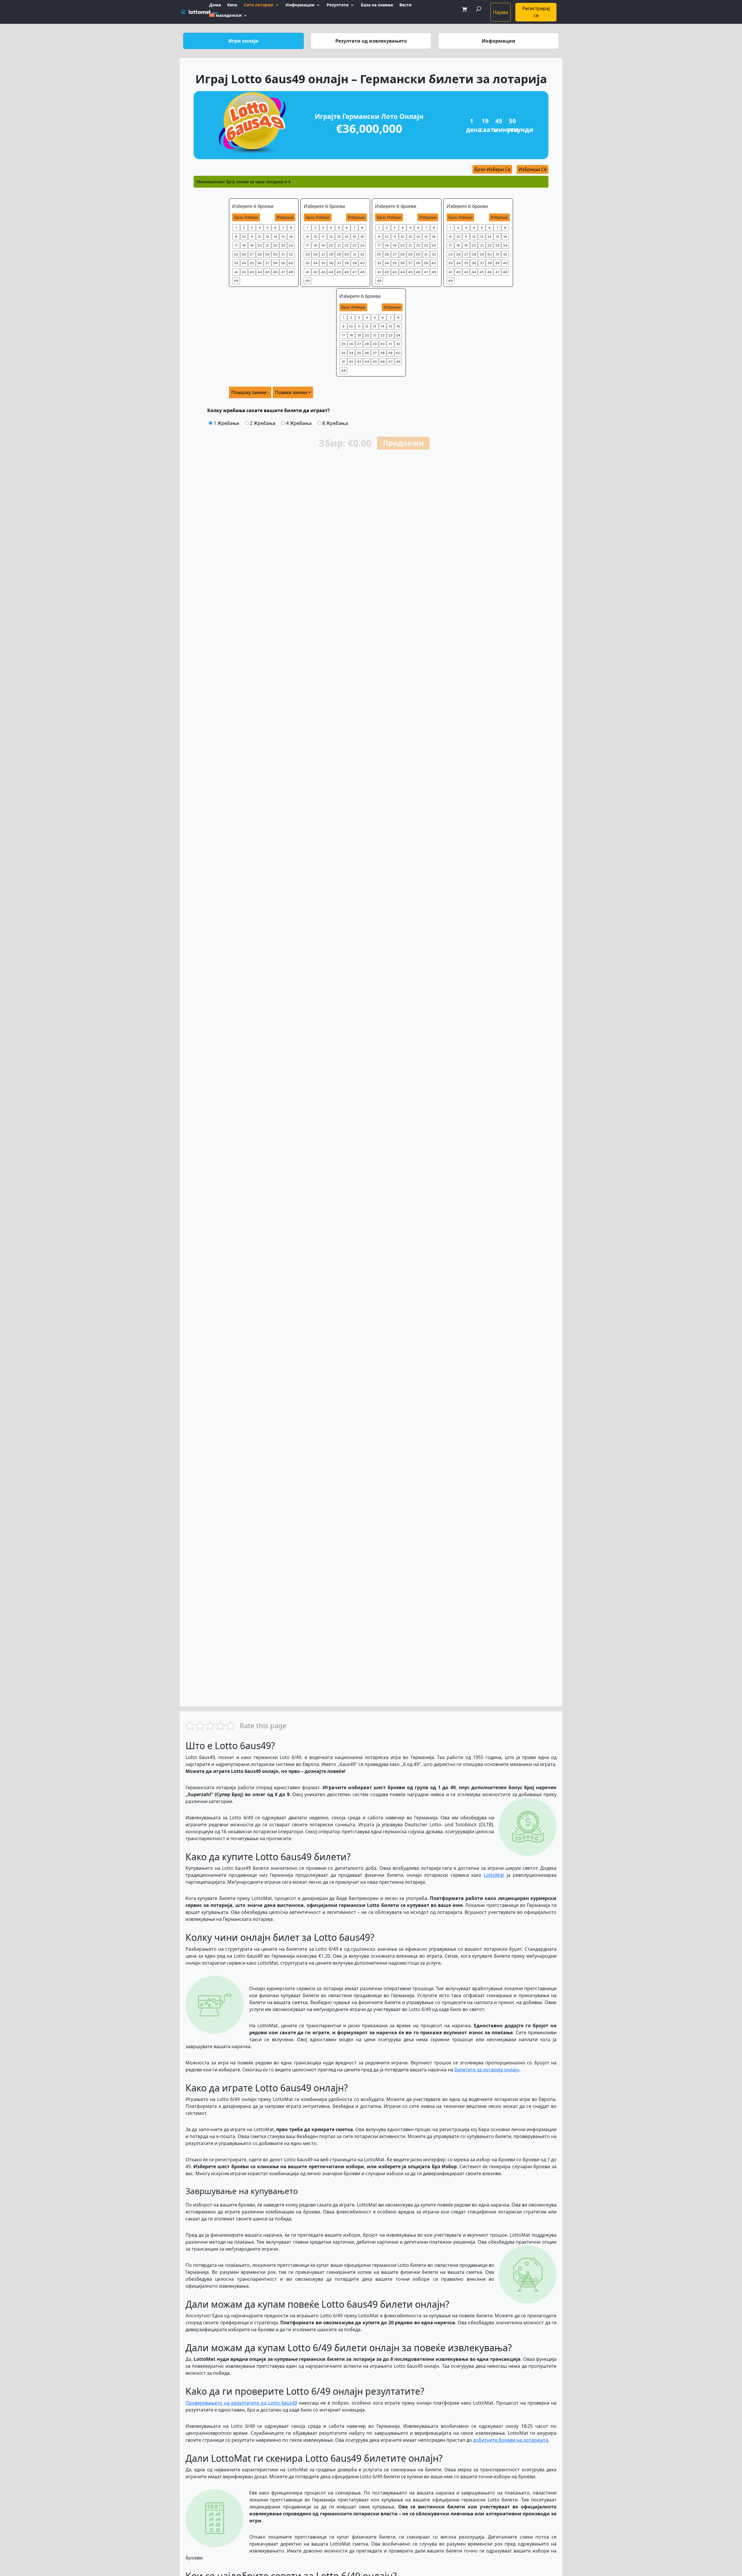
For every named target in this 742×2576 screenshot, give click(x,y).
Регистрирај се (536, 12)
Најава (501, 12)
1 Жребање (226, 423)
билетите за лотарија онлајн (487, 2070)
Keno (232, 5)
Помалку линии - (250, 392)
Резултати (338, 5)
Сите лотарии (259, 5)
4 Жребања (298, 423)
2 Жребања (262, 423)
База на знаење (377, 5)
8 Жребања (334, 423)
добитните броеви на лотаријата (511, 2440)
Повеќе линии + (293, 392)
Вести (405, 5)
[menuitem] (228, 19)
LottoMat (494, 1875)
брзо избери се (492, 169)
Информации (300, 5)
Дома (215, 5)
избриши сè (533, 169)
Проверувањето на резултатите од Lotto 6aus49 (241, 2403)
